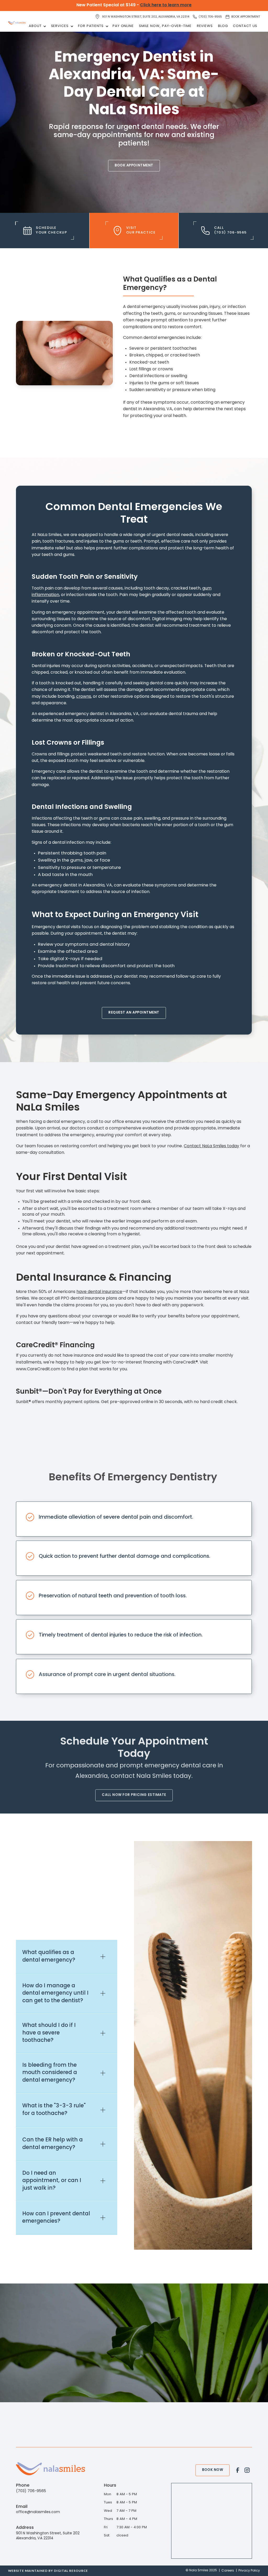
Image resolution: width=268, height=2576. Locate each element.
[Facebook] (238, 2470)
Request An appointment (134, 1013)
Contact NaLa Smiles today (211, 1146)
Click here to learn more (166, 5)
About (35, 26)
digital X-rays (65, 959)
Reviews (205, 26)
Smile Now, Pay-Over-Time (165, 26)
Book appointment (134, 166)
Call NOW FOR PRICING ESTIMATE (134, 1795)
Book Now (213, 2470)
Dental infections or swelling (158, 376)
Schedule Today (93, 2378)
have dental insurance (99, 1292)
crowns (84, 696)
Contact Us (245, 26)
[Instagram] (247, 2470)
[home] (17, 23)
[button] (37, 26)
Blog (223, 26)
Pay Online (123, 26)
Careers (228, 2571)
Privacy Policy (249, 2571)
